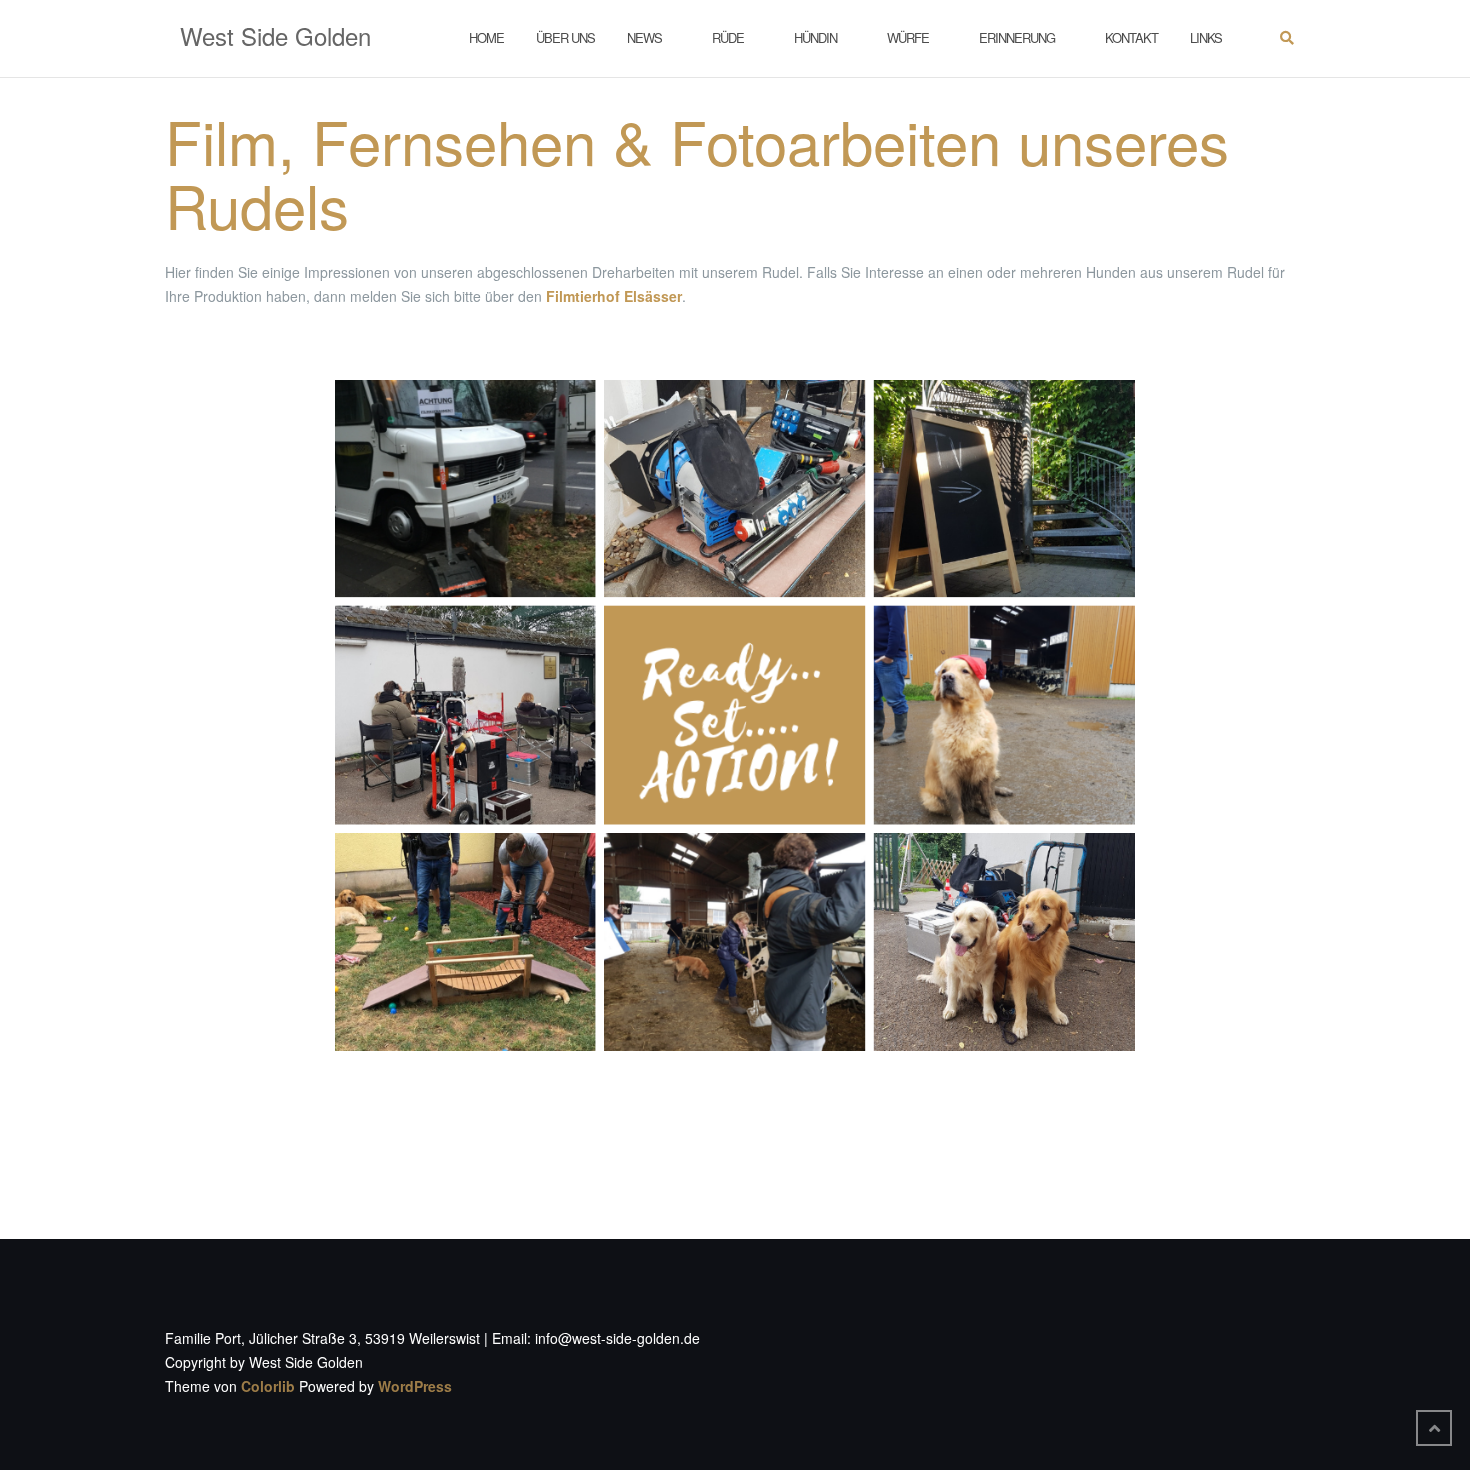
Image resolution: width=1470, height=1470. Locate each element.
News (644, 37)
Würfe (908, 37)
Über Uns (565, 37)
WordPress (415, 1386)
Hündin (815, 37)
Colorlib (268, 1386)
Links (1206, 37)
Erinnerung (1017, 37)
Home (486, 37)
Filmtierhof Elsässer (614, 296)
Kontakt (1131, 37)
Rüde (728, 37)
